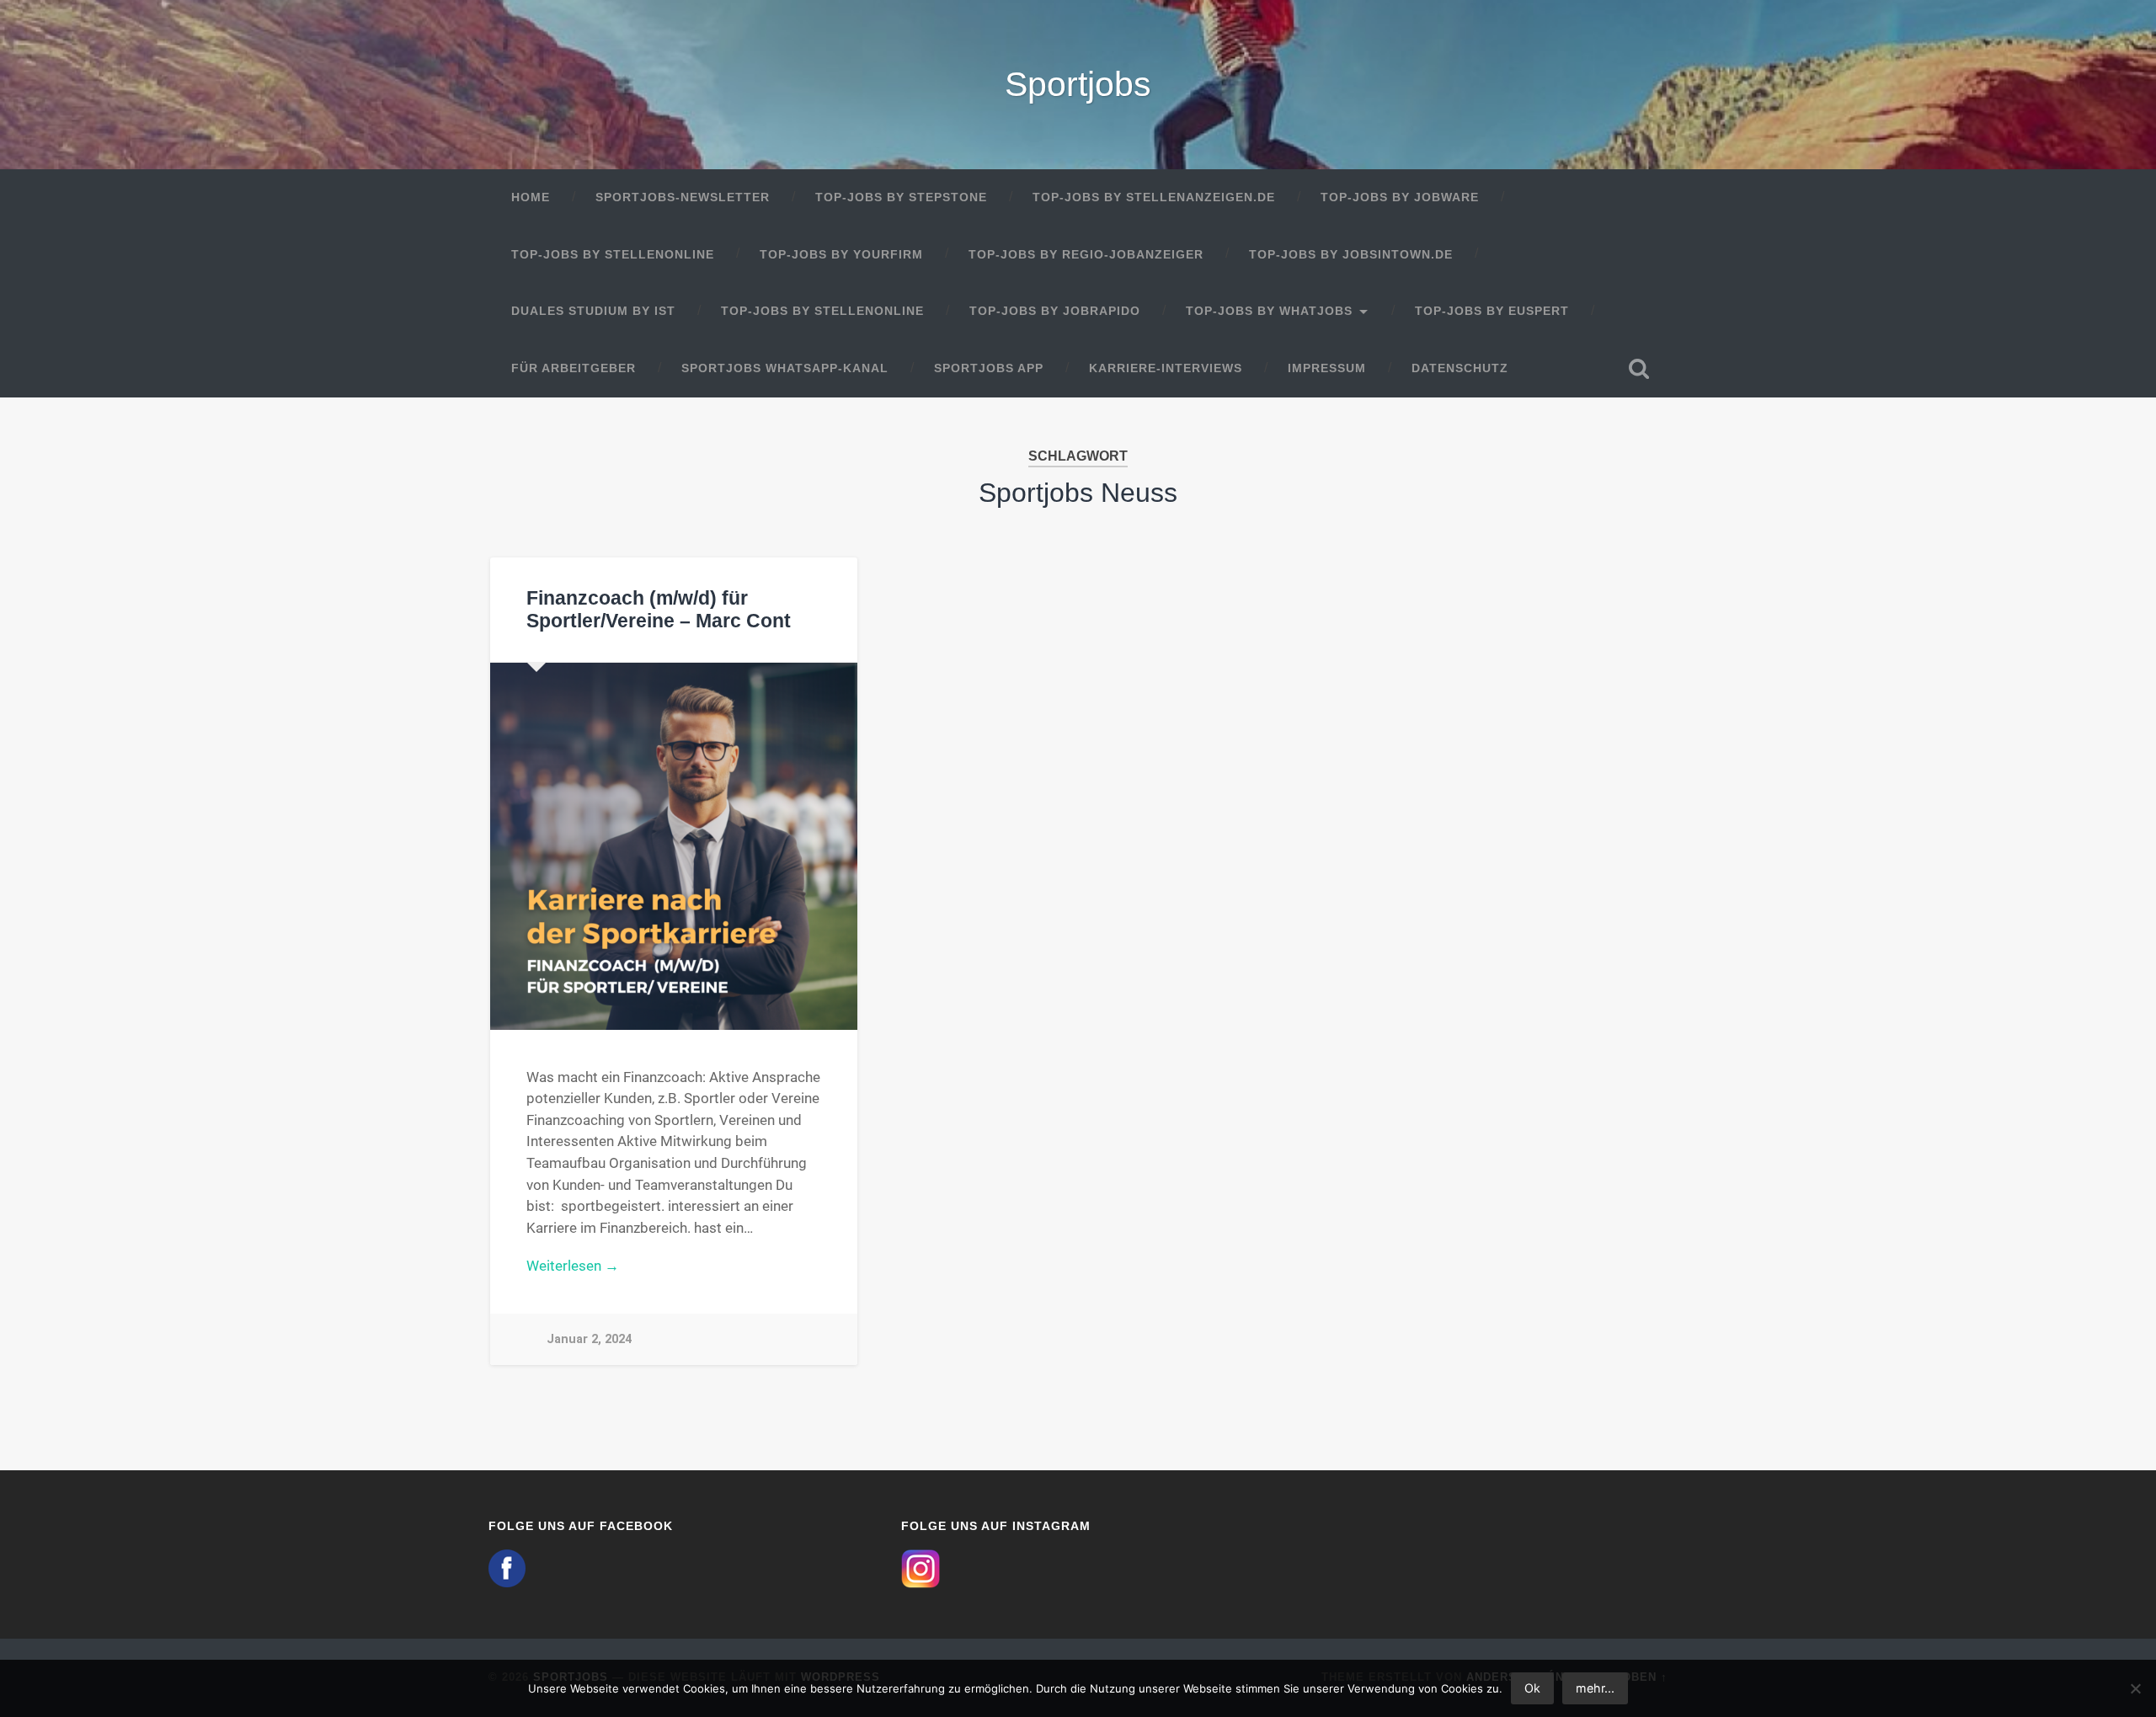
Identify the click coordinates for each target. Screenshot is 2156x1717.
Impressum (1327, 368)
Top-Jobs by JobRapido (1055, 311)
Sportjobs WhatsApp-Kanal (785, 368)
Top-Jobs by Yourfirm (841, 255)
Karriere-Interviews (1166, 368)
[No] (2135, 1688)
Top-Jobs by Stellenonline (613, 255)
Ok (1532, 1688)
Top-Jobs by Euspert (1492, 311)
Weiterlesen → (573, 1266)
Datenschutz (1460, 368)
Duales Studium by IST (593, 311)
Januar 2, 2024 (589, 1339)
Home (531, 197)
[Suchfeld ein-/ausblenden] (1639, 369)
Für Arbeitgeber (574, 368)
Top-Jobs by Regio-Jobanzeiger (1086, 255)
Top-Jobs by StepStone (901, 197)
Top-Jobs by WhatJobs (1269, 311)
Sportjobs (1078, 84)
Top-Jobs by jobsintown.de (1351, 255)
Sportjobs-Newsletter (683, 197)
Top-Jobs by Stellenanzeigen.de (1154, 197)
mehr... (1595, 1688)
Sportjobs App (989, 368)
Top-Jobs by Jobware (1400, 197)
